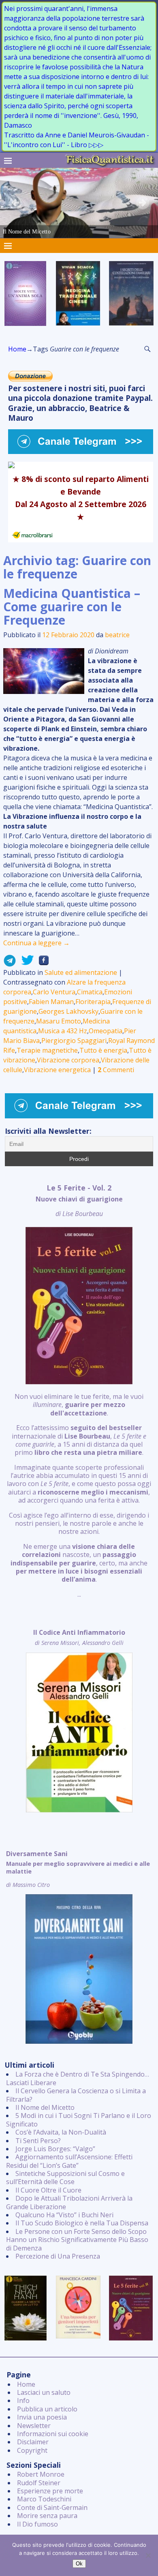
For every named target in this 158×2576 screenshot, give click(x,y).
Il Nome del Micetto (45, 2107)
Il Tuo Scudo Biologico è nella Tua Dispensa (82, 2223)
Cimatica (90, 992)
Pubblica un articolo (47, 2409)
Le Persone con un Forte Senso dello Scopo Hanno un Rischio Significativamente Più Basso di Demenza (77, 2240)
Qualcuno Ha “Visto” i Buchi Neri (64, 2215)
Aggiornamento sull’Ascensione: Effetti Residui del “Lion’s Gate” (69, 2161)
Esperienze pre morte (50, 2491)
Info (23, 2400)
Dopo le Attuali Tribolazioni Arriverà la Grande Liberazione (69, 2202)
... (79, 1391)
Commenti (116, 1070)
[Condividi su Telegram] (10, 963)
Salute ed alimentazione (81, 972)
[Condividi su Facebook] (41, 963)
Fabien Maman (51, 1002)
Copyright (32, 2450)
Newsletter (34, 2426)
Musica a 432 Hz (63, 1031)
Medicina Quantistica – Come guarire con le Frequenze (72, 607)
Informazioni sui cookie (53, 2434)
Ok (79, 2564)
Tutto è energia (103, 1050)
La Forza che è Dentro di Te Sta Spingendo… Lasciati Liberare (78, 2078)
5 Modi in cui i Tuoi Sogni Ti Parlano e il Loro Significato (79, 2120)
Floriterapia (93, 1002)
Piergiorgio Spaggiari (74, 1041)
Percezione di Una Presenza (58, 2256)
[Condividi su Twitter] (25, 963)
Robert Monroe (41, 2474)
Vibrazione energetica (57, 1070)
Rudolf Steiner (39, 2483)
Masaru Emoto (59, 1021)
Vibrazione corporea (68, 1060)
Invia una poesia (42, 2417)
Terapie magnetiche (47, 1050)
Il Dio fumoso (37, 2524)
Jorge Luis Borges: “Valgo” (55, 2149)
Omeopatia (106, 1031)
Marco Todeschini (44, 2499)
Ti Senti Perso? (38, 2141)
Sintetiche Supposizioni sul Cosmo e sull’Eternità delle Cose (65, 2178)
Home (17, 349)
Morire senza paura (47, 2516)
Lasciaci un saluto (44, 2392)
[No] (148, 2555)
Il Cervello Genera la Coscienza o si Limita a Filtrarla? (76, 2095)
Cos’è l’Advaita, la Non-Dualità (61, 2132)
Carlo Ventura (54, 992)
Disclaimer (33, 2442)
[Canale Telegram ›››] (81, 452)
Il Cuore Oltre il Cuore (48, 2190)
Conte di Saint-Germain (52, 2507)
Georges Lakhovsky (68, 1011)
